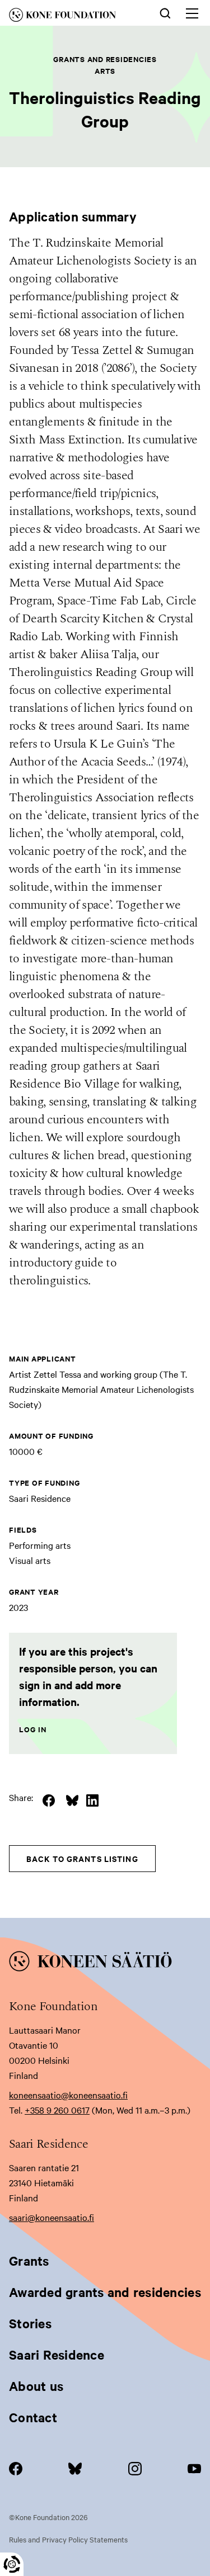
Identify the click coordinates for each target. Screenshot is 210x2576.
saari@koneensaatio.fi (52, 2217)
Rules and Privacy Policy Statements (68, 2539)
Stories (30, 2323)
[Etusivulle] (73, 17)
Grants (29, 2261)
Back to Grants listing (82, 1858)
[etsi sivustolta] (165, 12)
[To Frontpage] (105, 1963)
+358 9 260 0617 (57, 2110)
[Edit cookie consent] (12, 2564)
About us (36, 2386)
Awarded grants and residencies (105, 2292)
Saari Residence (57, 2355)
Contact (33, 2417)
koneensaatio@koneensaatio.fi (68, 2095)
